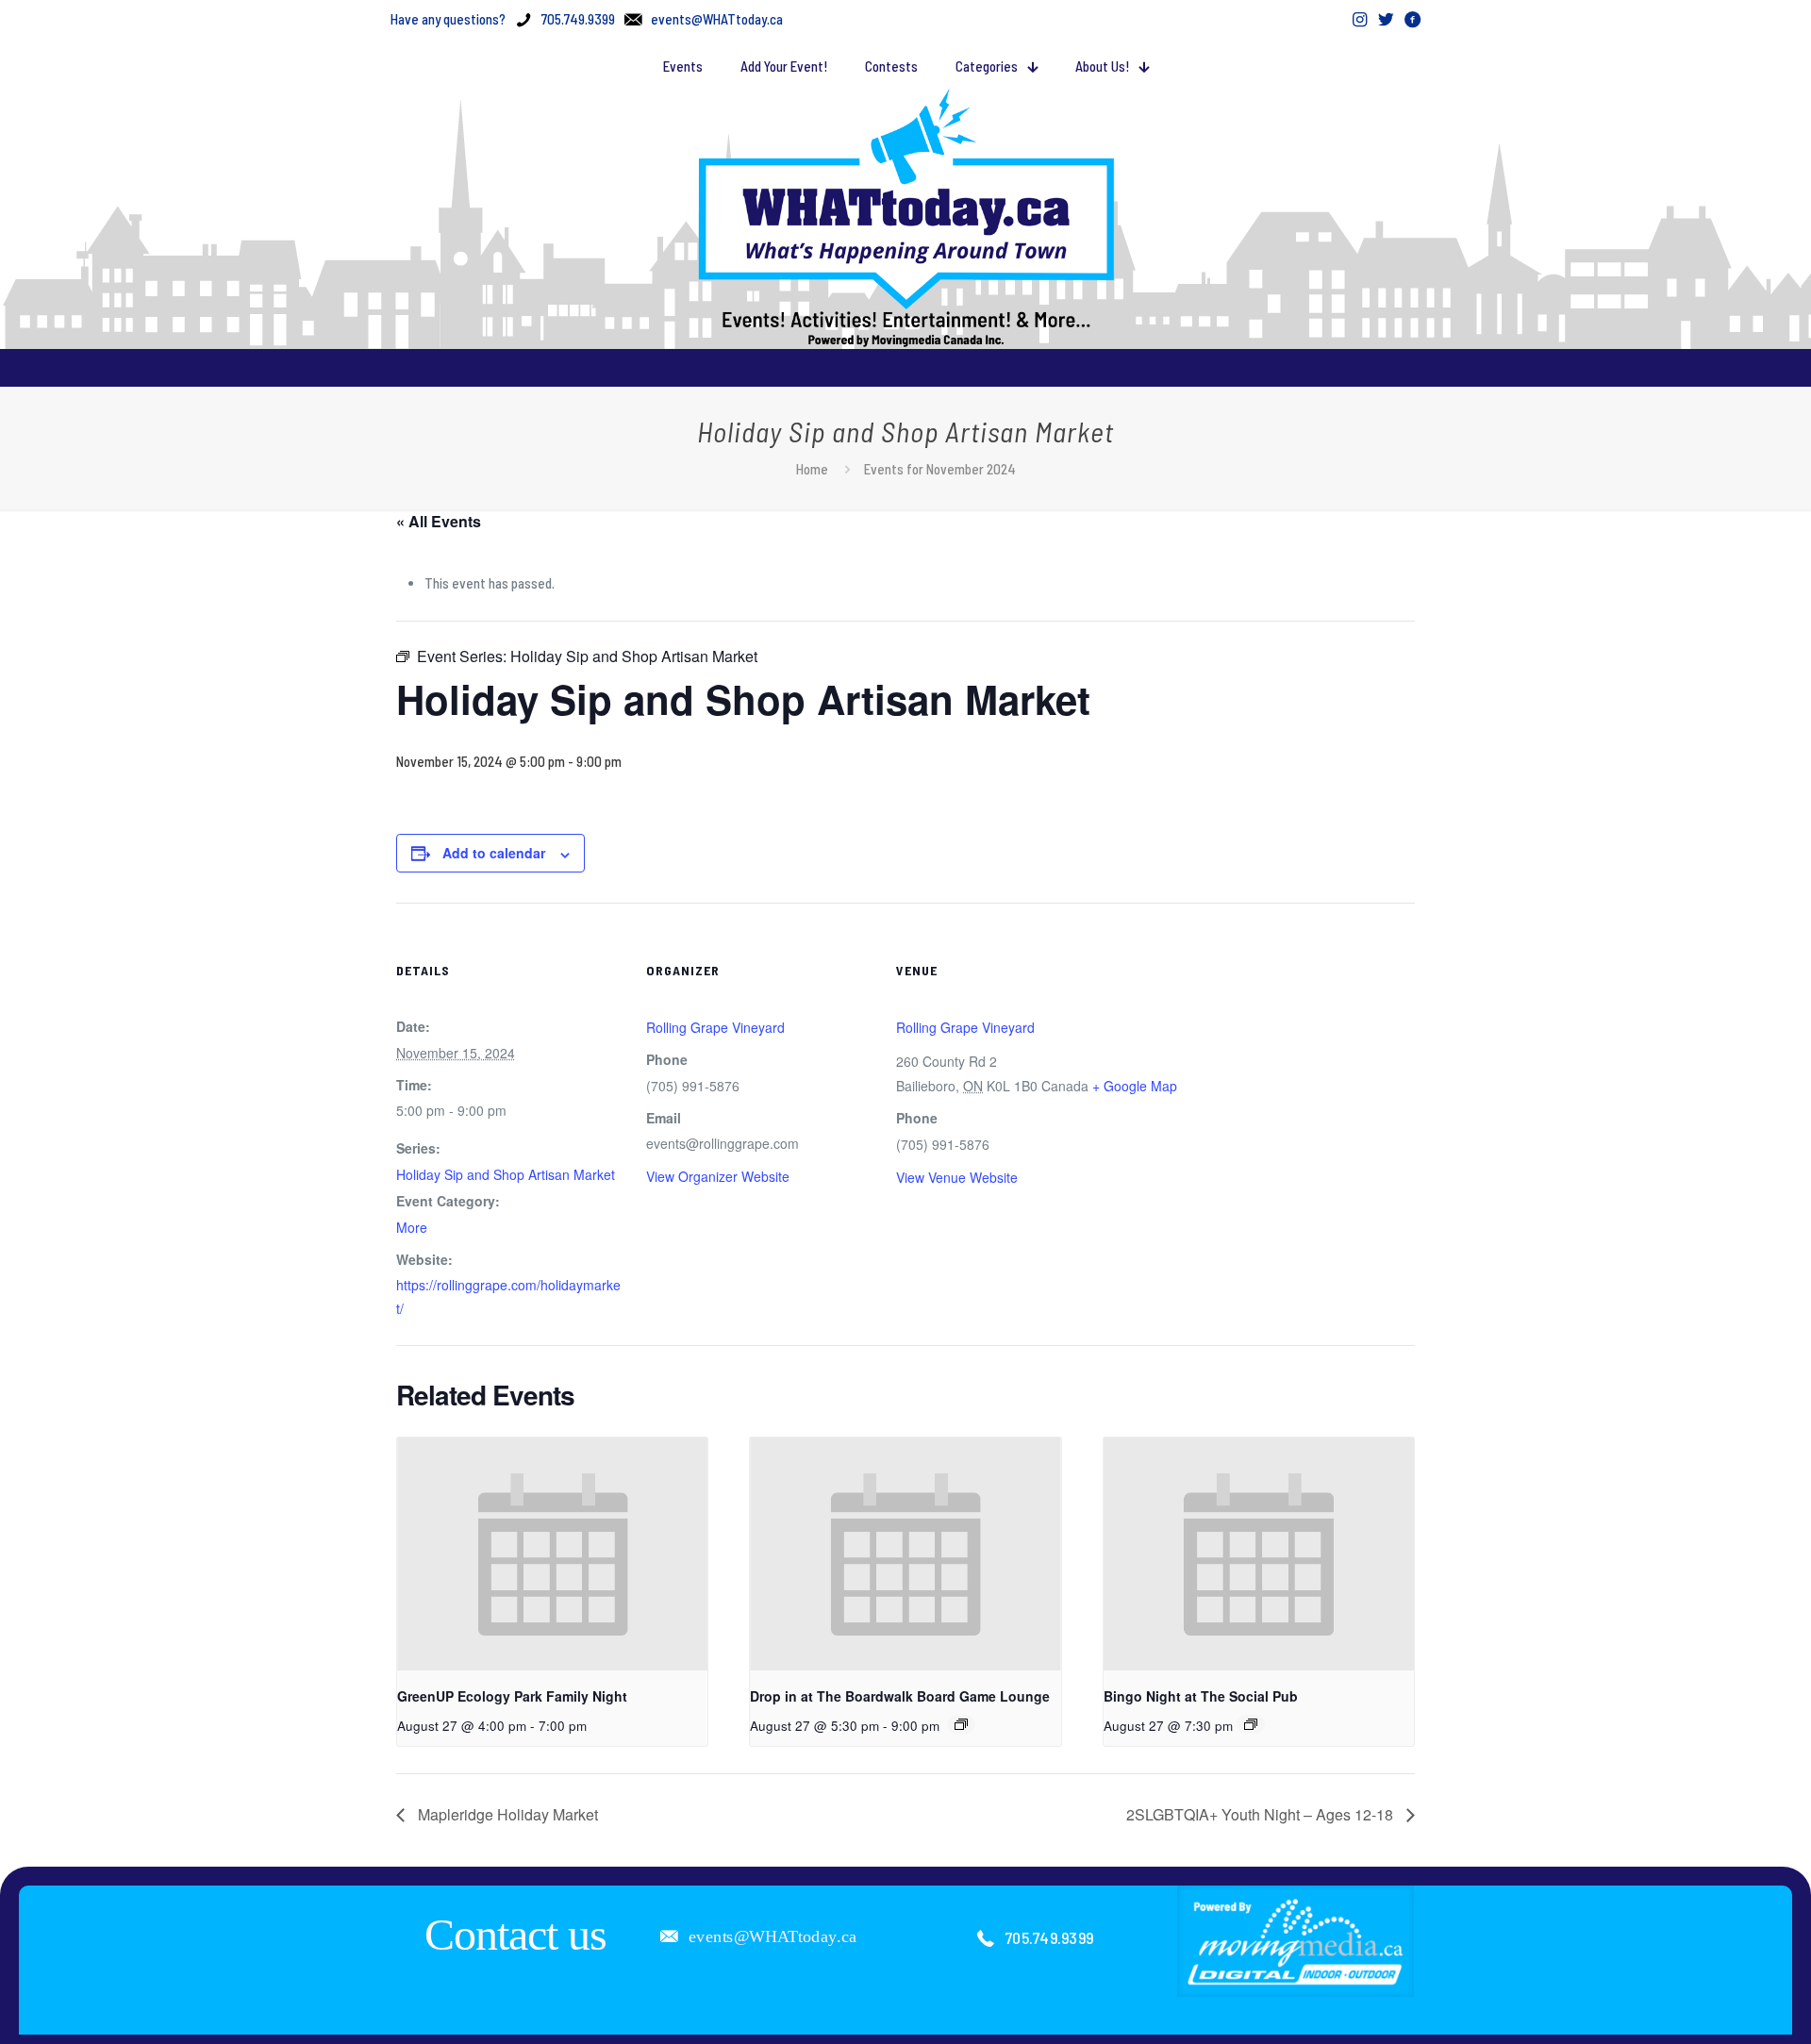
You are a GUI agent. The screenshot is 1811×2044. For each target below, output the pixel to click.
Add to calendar (494, 853)
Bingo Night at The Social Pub (1201, 1696)
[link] (1296, 1941)
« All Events (439, 521)
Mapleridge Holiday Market (506, 1814)
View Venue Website (957, 1177)
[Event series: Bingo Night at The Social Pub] (1251, 1724)
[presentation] (552, 1554)
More (412, 1227)
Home (812, 469)
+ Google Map (1135, 1086)
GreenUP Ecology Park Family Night (512, 1696)
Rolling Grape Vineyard (715, 1027)
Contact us (515, 1934)
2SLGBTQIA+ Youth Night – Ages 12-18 (1262, 1814)
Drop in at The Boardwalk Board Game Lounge (900, 1696)
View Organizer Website (718, 1176)
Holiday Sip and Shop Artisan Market (506, 1174)
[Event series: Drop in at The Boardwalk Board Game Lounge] (961, 1724)
